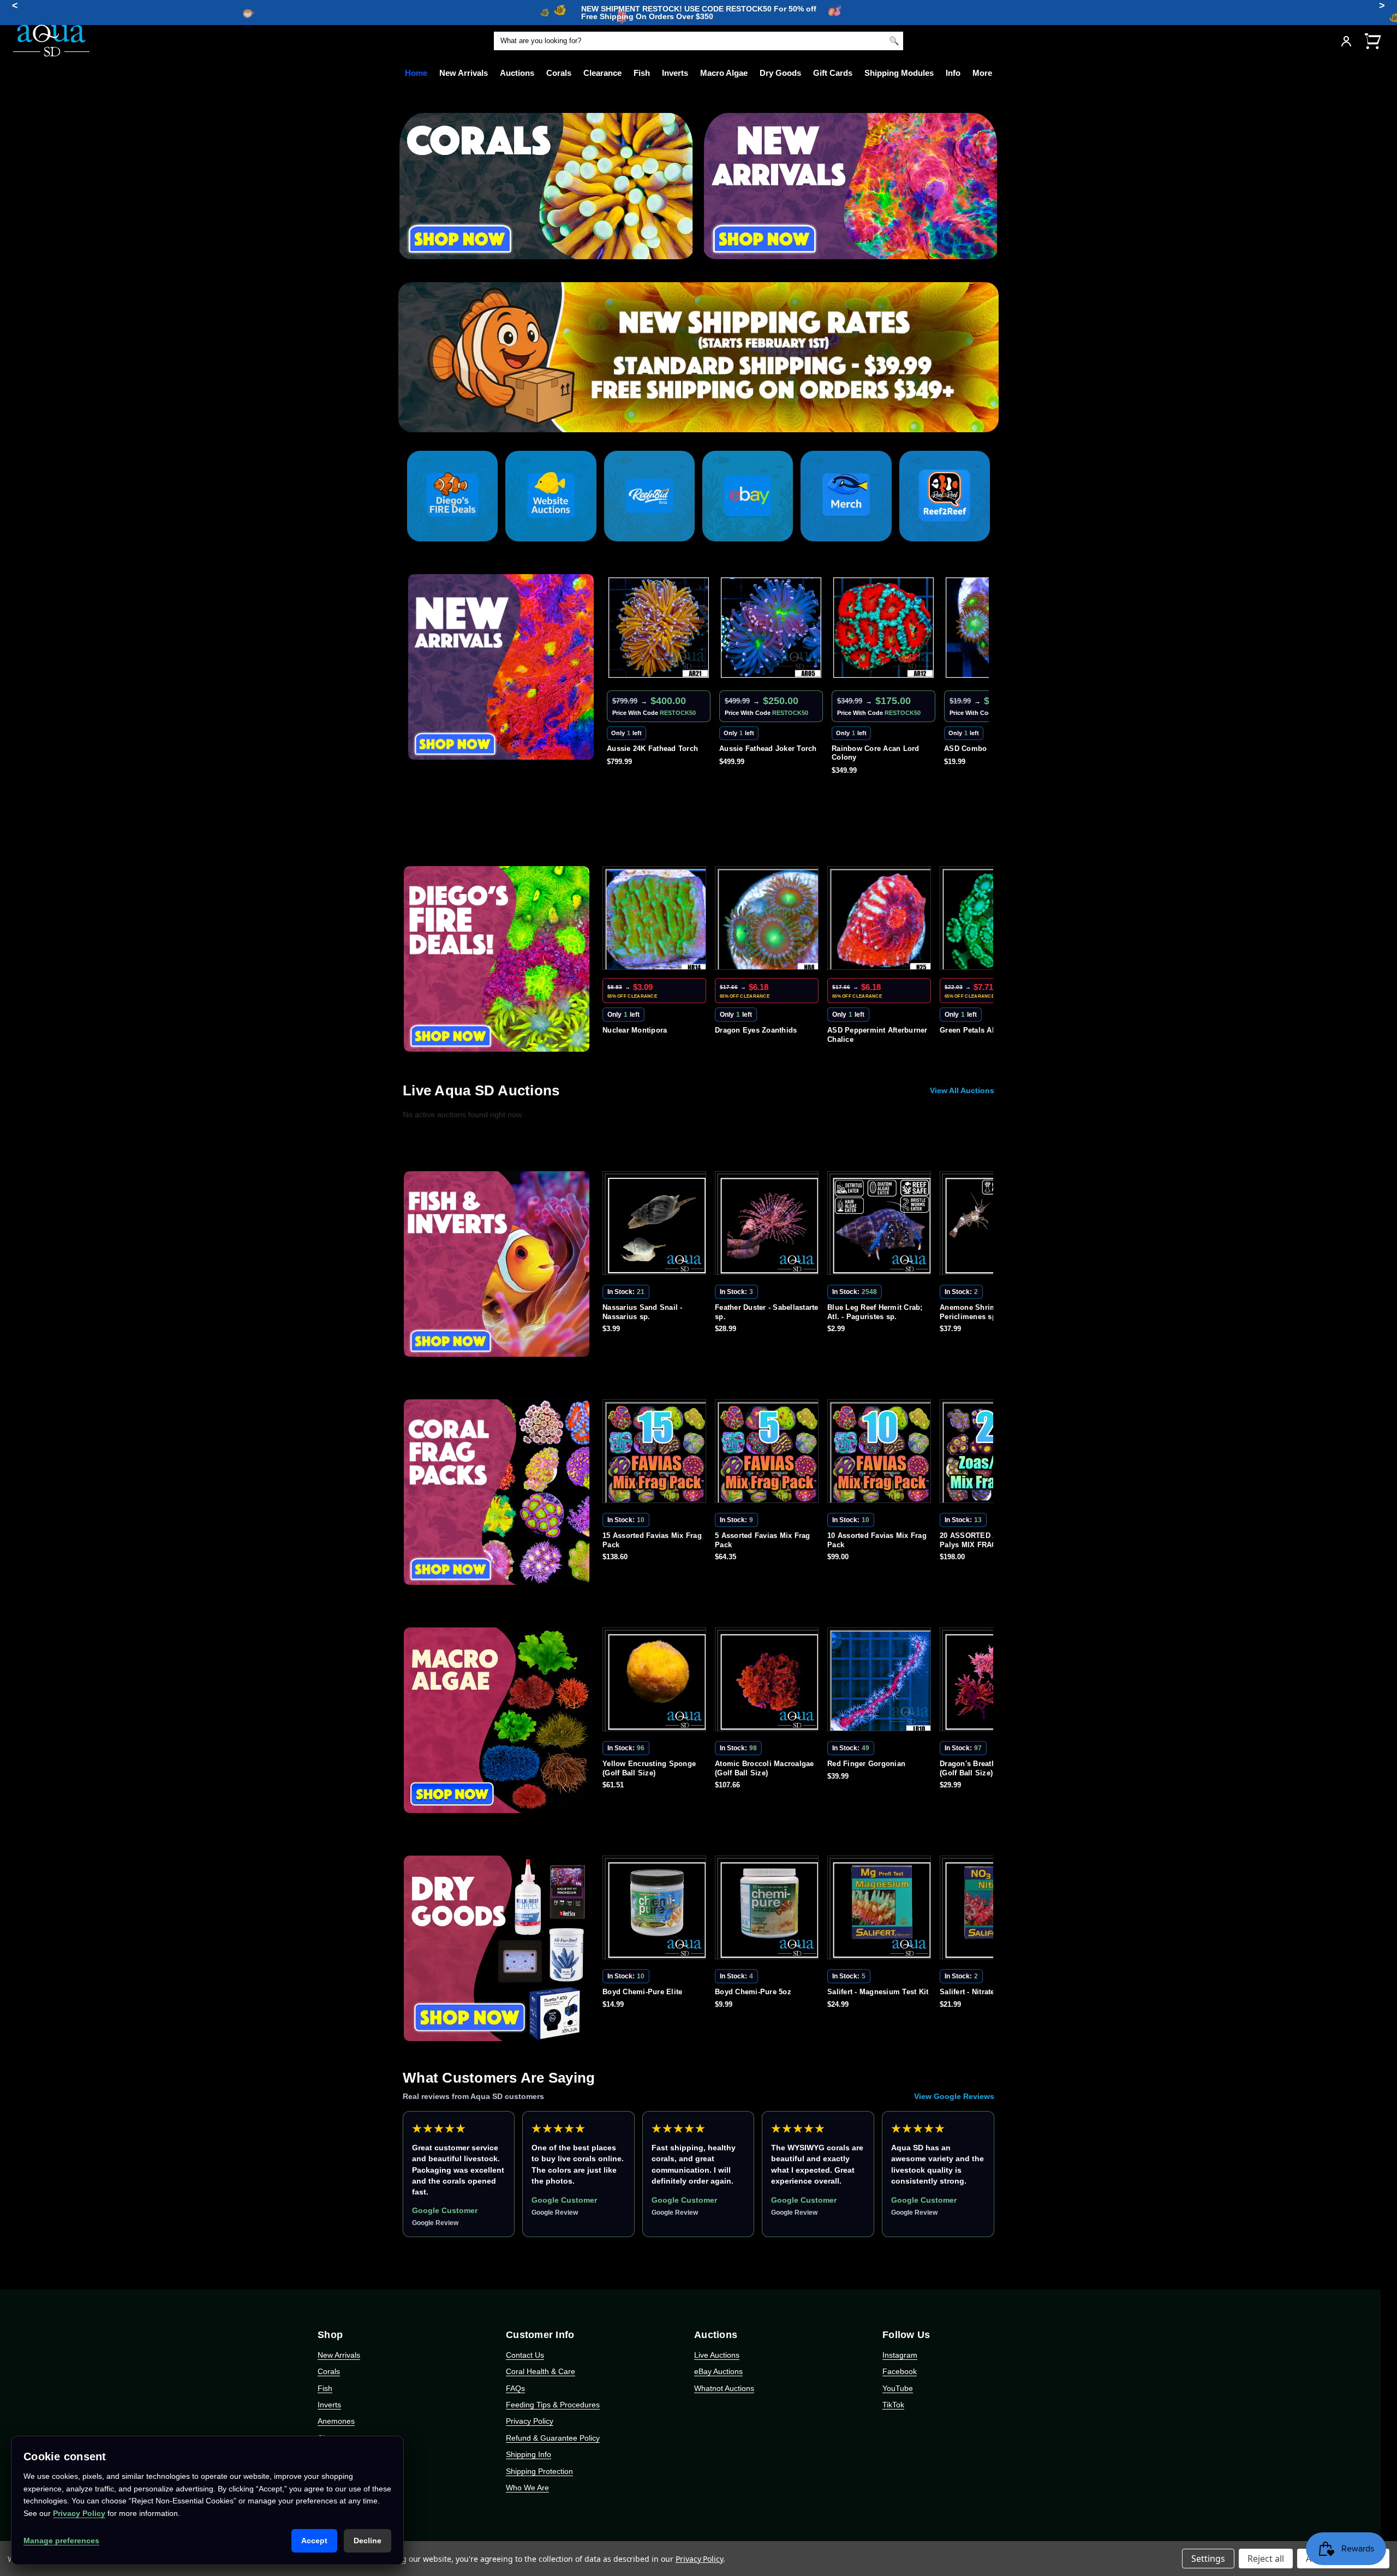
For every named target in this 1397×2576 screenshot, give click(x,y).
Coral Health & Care (541, 2371)
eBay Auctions (718, 2371)
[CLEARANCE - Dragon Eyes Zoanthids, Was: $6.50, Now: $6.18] (656, 920)
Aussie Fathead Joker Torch (656, 749)
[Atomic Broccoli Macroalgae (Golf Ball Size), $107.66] (656, 1681)
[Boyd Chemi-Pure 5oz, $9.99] (656, 1910)
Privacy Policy (530, 2421)
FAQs (515, 2388)
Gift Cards (833, 73)
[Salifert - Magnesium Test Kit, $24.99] (769, 1910)
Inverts (675, 73)
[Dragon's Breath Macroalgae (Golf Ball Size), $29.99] (881, 1681)
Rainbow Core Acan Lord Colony (763, 753)
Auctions (517, 73)
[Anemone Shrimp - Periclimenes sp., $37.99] (881, 1225)
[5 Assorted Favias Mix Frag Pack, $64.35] (656, 1453)
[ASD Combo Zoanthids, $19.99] (883, 628)
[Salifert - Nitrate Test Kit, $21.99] (881, 1910)
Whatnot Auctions (724, 2388)
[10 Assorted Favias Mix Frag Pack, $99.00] (769, 1453)
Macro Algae (724, 73)
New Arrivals (464, 73)
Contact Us (525, 2355)
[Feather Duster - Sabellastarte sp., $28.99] (656, 1225)
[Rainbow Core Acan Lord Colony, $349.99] (771, 628)
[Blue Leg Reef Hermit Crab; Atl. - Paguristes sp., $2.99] (769, 1225)
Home (416, 73)
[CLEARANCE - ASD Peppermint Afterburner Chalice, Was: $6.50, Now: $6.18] (769, 920)
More (982, 73)
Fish (642, 73)
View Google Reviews (954, 2096)
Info (953, 73)
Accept (314, 2541)
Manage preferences (61, 2541)
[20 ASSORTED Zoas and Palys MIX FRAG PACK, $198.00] (881, 1453)
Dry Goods (780, 73)
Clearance (602, 73)
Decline (368, 2541)
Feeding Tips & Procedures (553, 2405)
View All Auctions (962, 1090)
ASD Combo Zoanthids (872, 749)
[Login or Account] (1346, 41)
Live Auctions (717, 2355)
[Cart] (1372, 41)
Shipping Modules (899, 73)
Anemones (336, 2421)
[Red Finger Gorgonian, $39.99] (769, 1681)
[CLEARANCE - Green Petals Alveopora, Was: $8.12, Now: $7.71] (881, 920)
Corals (559, 73)
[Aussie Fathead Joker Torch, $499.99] (659, 628)
